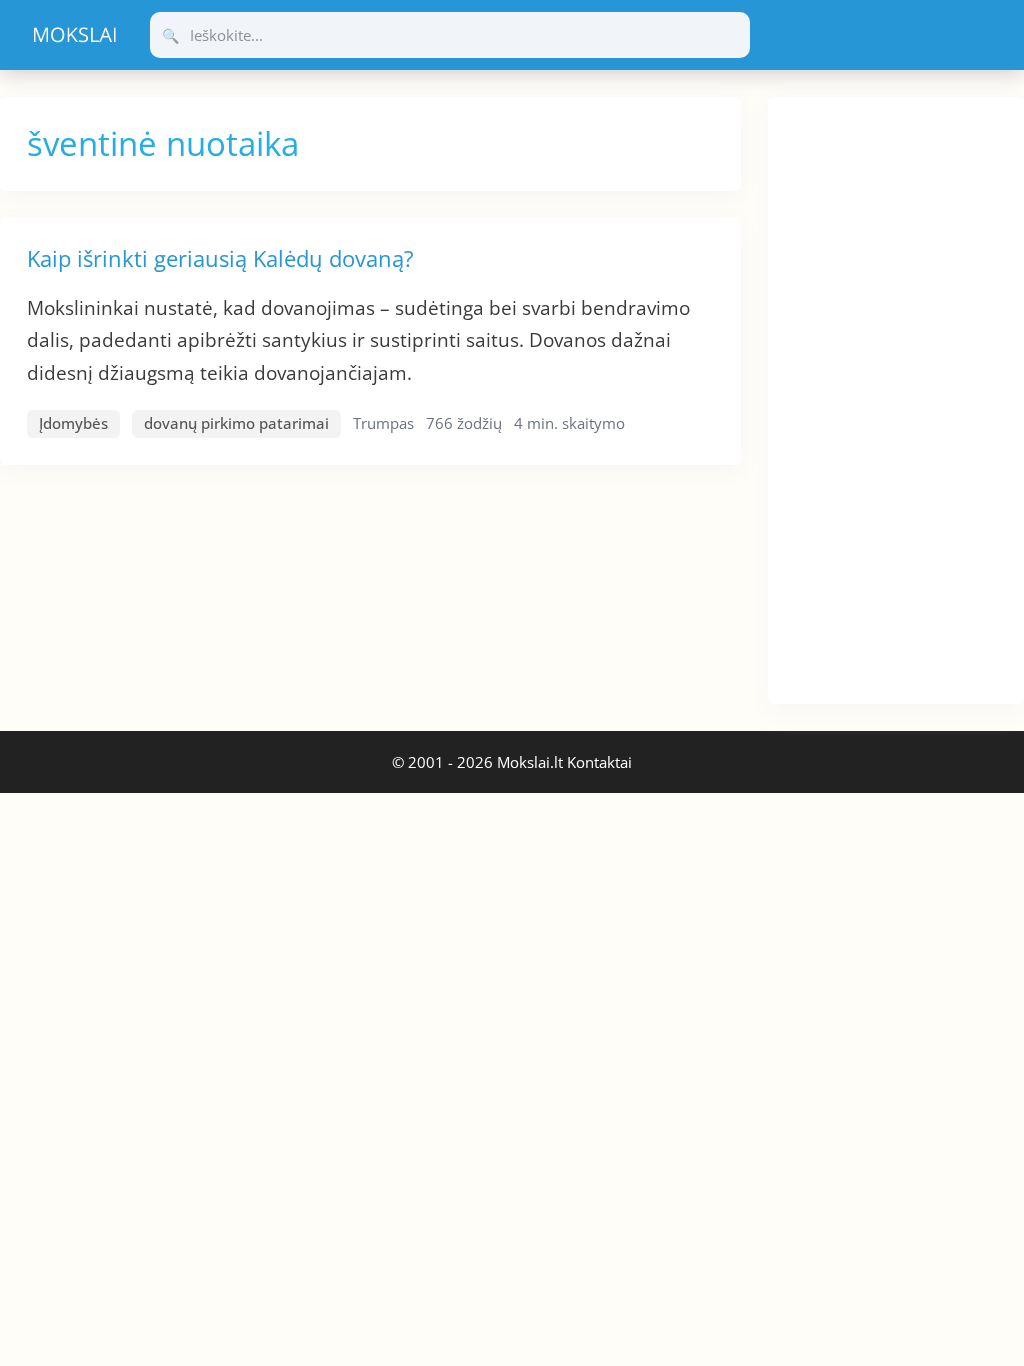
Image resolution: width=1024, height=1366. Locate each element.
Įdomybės (73, 423)
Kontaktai (599, 762)
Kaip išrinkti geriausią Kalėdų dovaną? (220, 258)
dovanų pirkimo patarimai (236, 423)
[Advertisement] (896, 397)
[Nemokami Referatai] (75, 35)
